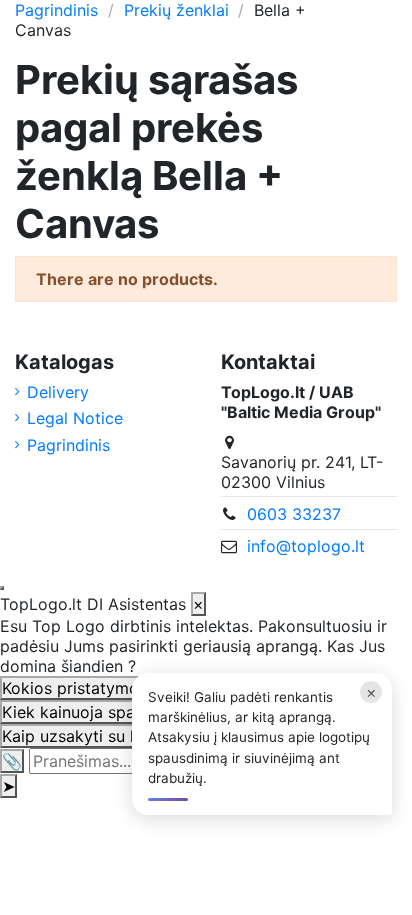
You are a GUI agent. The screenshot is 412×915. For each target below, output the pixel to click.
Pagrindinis (68, 445)
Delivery (58, 392)
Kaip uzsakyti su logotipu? (101, 736)
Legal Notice (75, 418)
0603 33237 (294, 514)
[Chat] (2, 588)
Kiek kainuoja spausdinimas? (110, 712)
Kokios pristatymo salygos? (106, 688)
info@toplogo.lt (306, 546)
